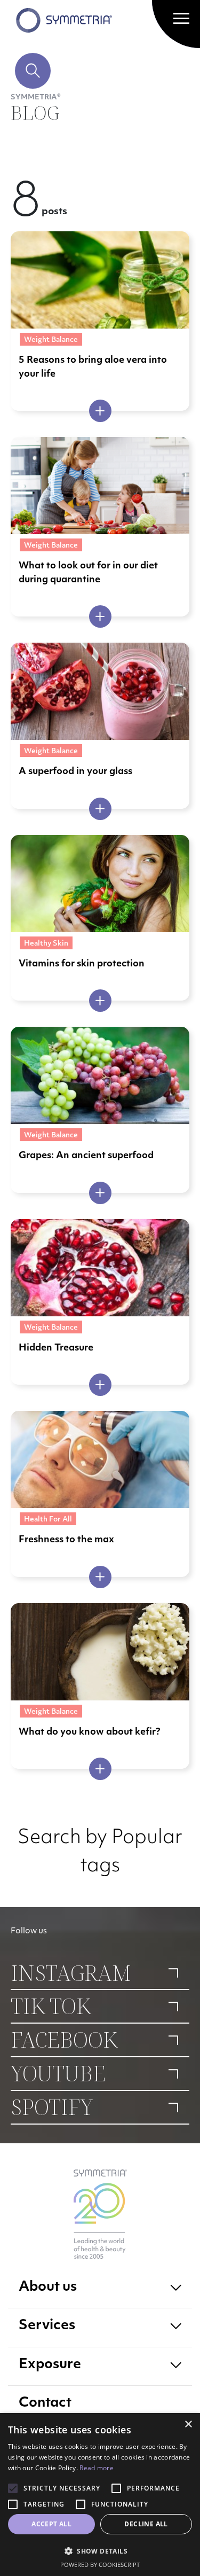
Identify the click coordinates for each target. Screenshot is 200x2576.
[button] (100, 2551)
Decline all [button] (146, 2524)
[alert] (100, 2495)
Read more (97, 2468)
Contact (45, 2403)
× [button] (188, 2425)
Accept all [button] (51, 2524)
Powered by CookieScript (100, 2565)
